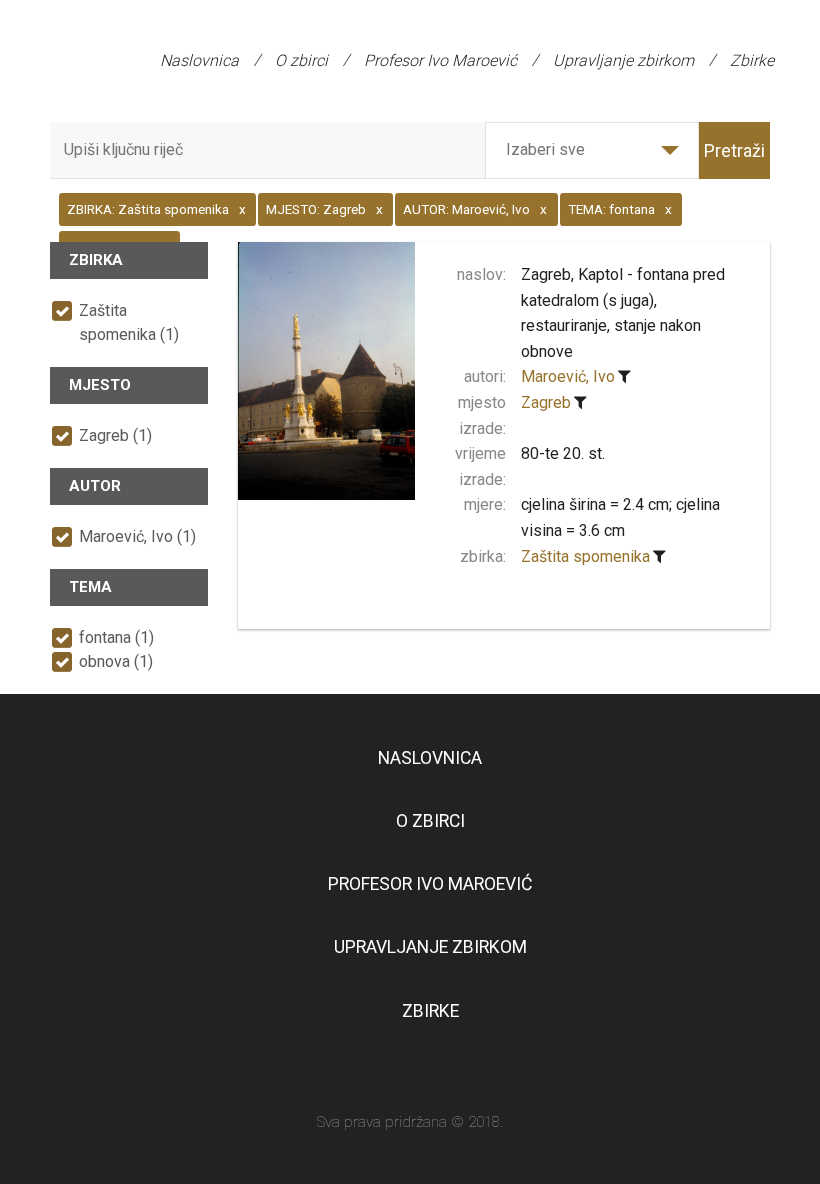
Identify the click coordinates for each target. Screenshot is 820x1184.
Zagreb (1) (115, 435)
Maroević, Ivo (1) (137, 536)
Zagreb (546, 402)
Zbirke (752, 60)
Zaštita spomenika (585, 556)
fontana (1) (116, 637)
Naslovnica (199, 60)
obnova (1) (116, 661)
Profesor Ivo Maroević (440, 60)
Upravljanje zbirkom (623, 60)
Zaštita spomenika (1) (129, 322)
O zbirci (301, 60)
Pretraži (734, 150)
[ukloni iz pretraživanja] (624, 377)
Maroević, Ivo (568, 376)
